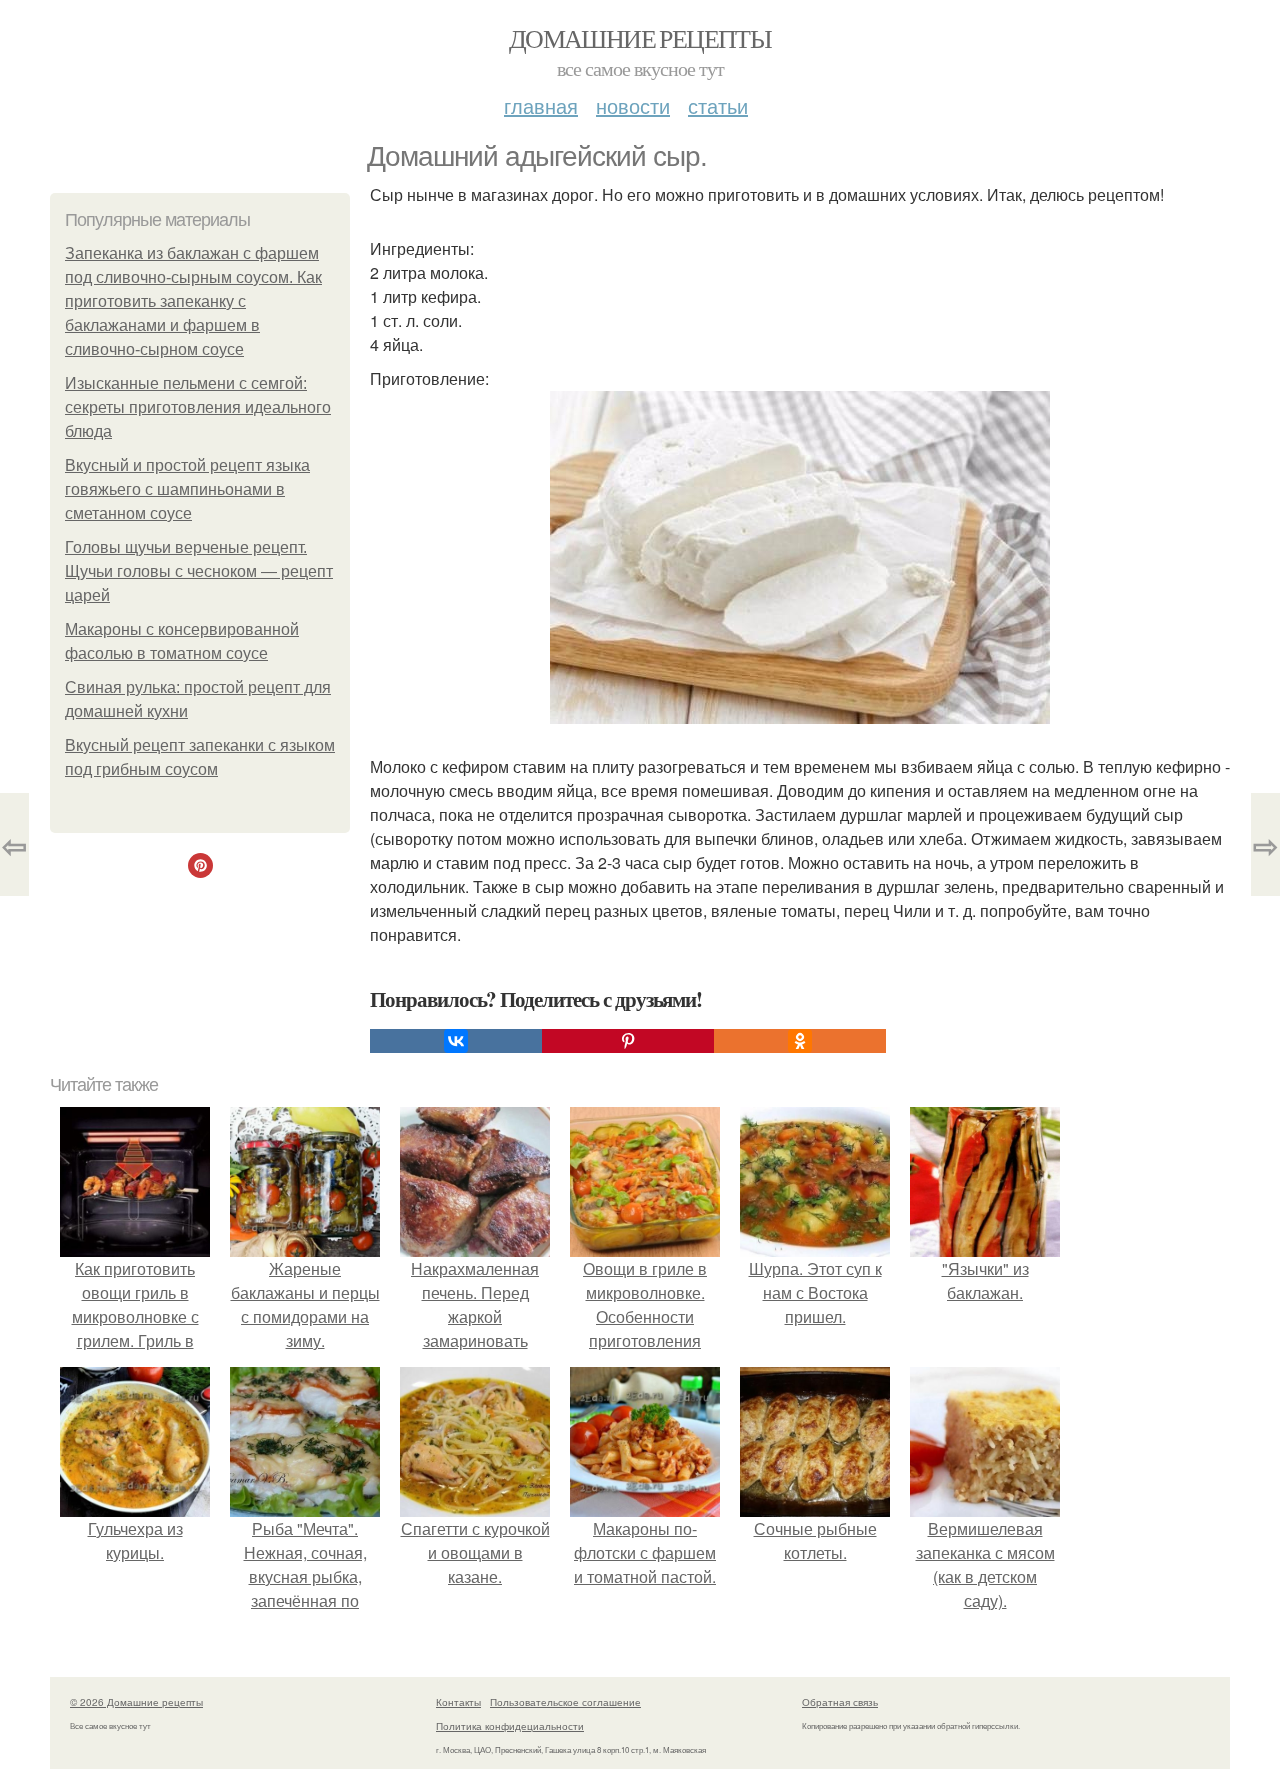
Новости (633, 105)
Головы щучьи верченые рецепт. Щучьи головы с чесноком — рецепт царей (199, 571)
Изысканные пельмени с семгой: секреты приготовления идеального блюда (198, 407)
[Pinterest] (628, 1041)
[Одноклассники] (800, 1041)
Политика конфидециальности (510, 1726)
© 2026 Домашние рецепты (136, 1702)
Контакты (458, 1702)
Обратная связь (840, 1702)
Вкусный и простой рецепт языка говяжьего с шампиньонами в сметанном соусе (187, 489)
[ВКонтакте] (456, 1041)
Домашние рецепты (640, 38)
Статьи (718, 105)
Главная (541, 105)
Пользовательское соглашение (565, 1702)
